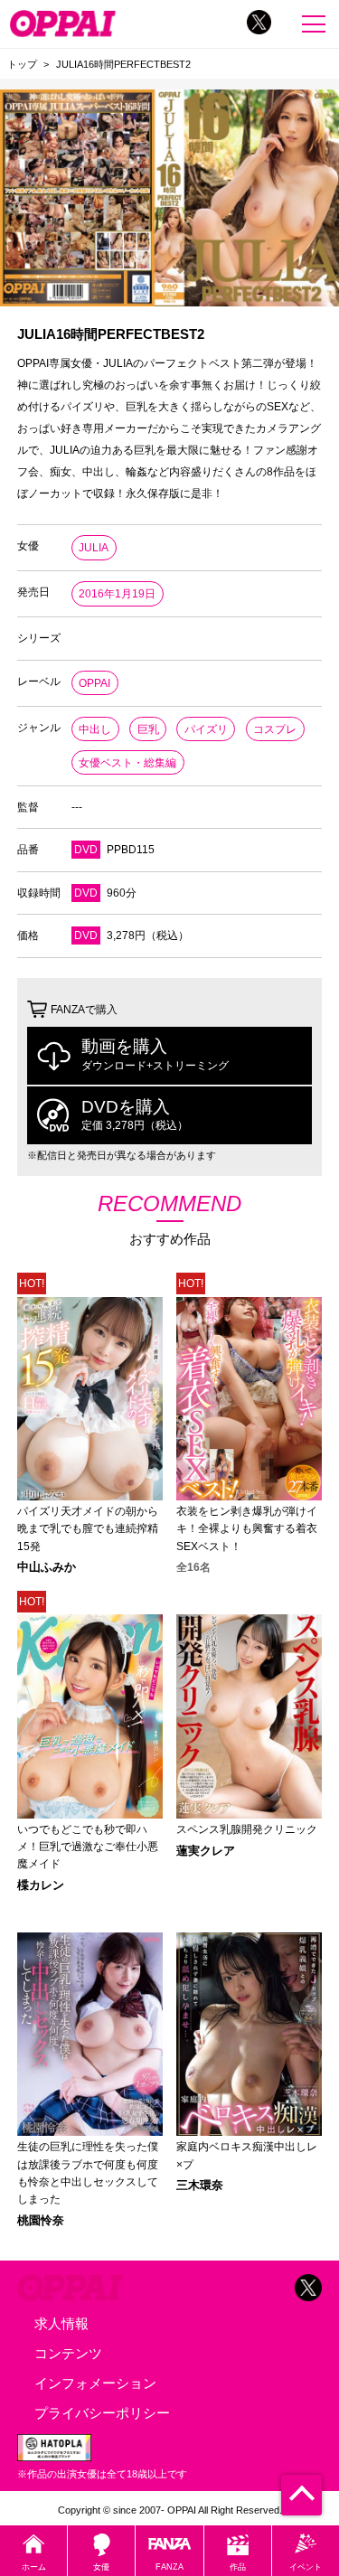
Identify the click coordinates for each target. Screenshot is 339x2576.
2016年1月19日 (117, 594)
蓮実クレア (206, 1852)
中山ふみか (47, 1568)
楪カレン (41, 1886)
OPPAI (94, 683)
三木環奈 (200, 2186)
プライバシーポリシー (102, 2413)
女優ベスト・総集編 (127, 763)
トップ (22, 64)
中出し (95, 729)
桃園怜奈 (41, 2221)
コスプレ (275, 729)
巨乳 (148, 729)
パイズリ (206, 729)
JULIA (94, 548)
